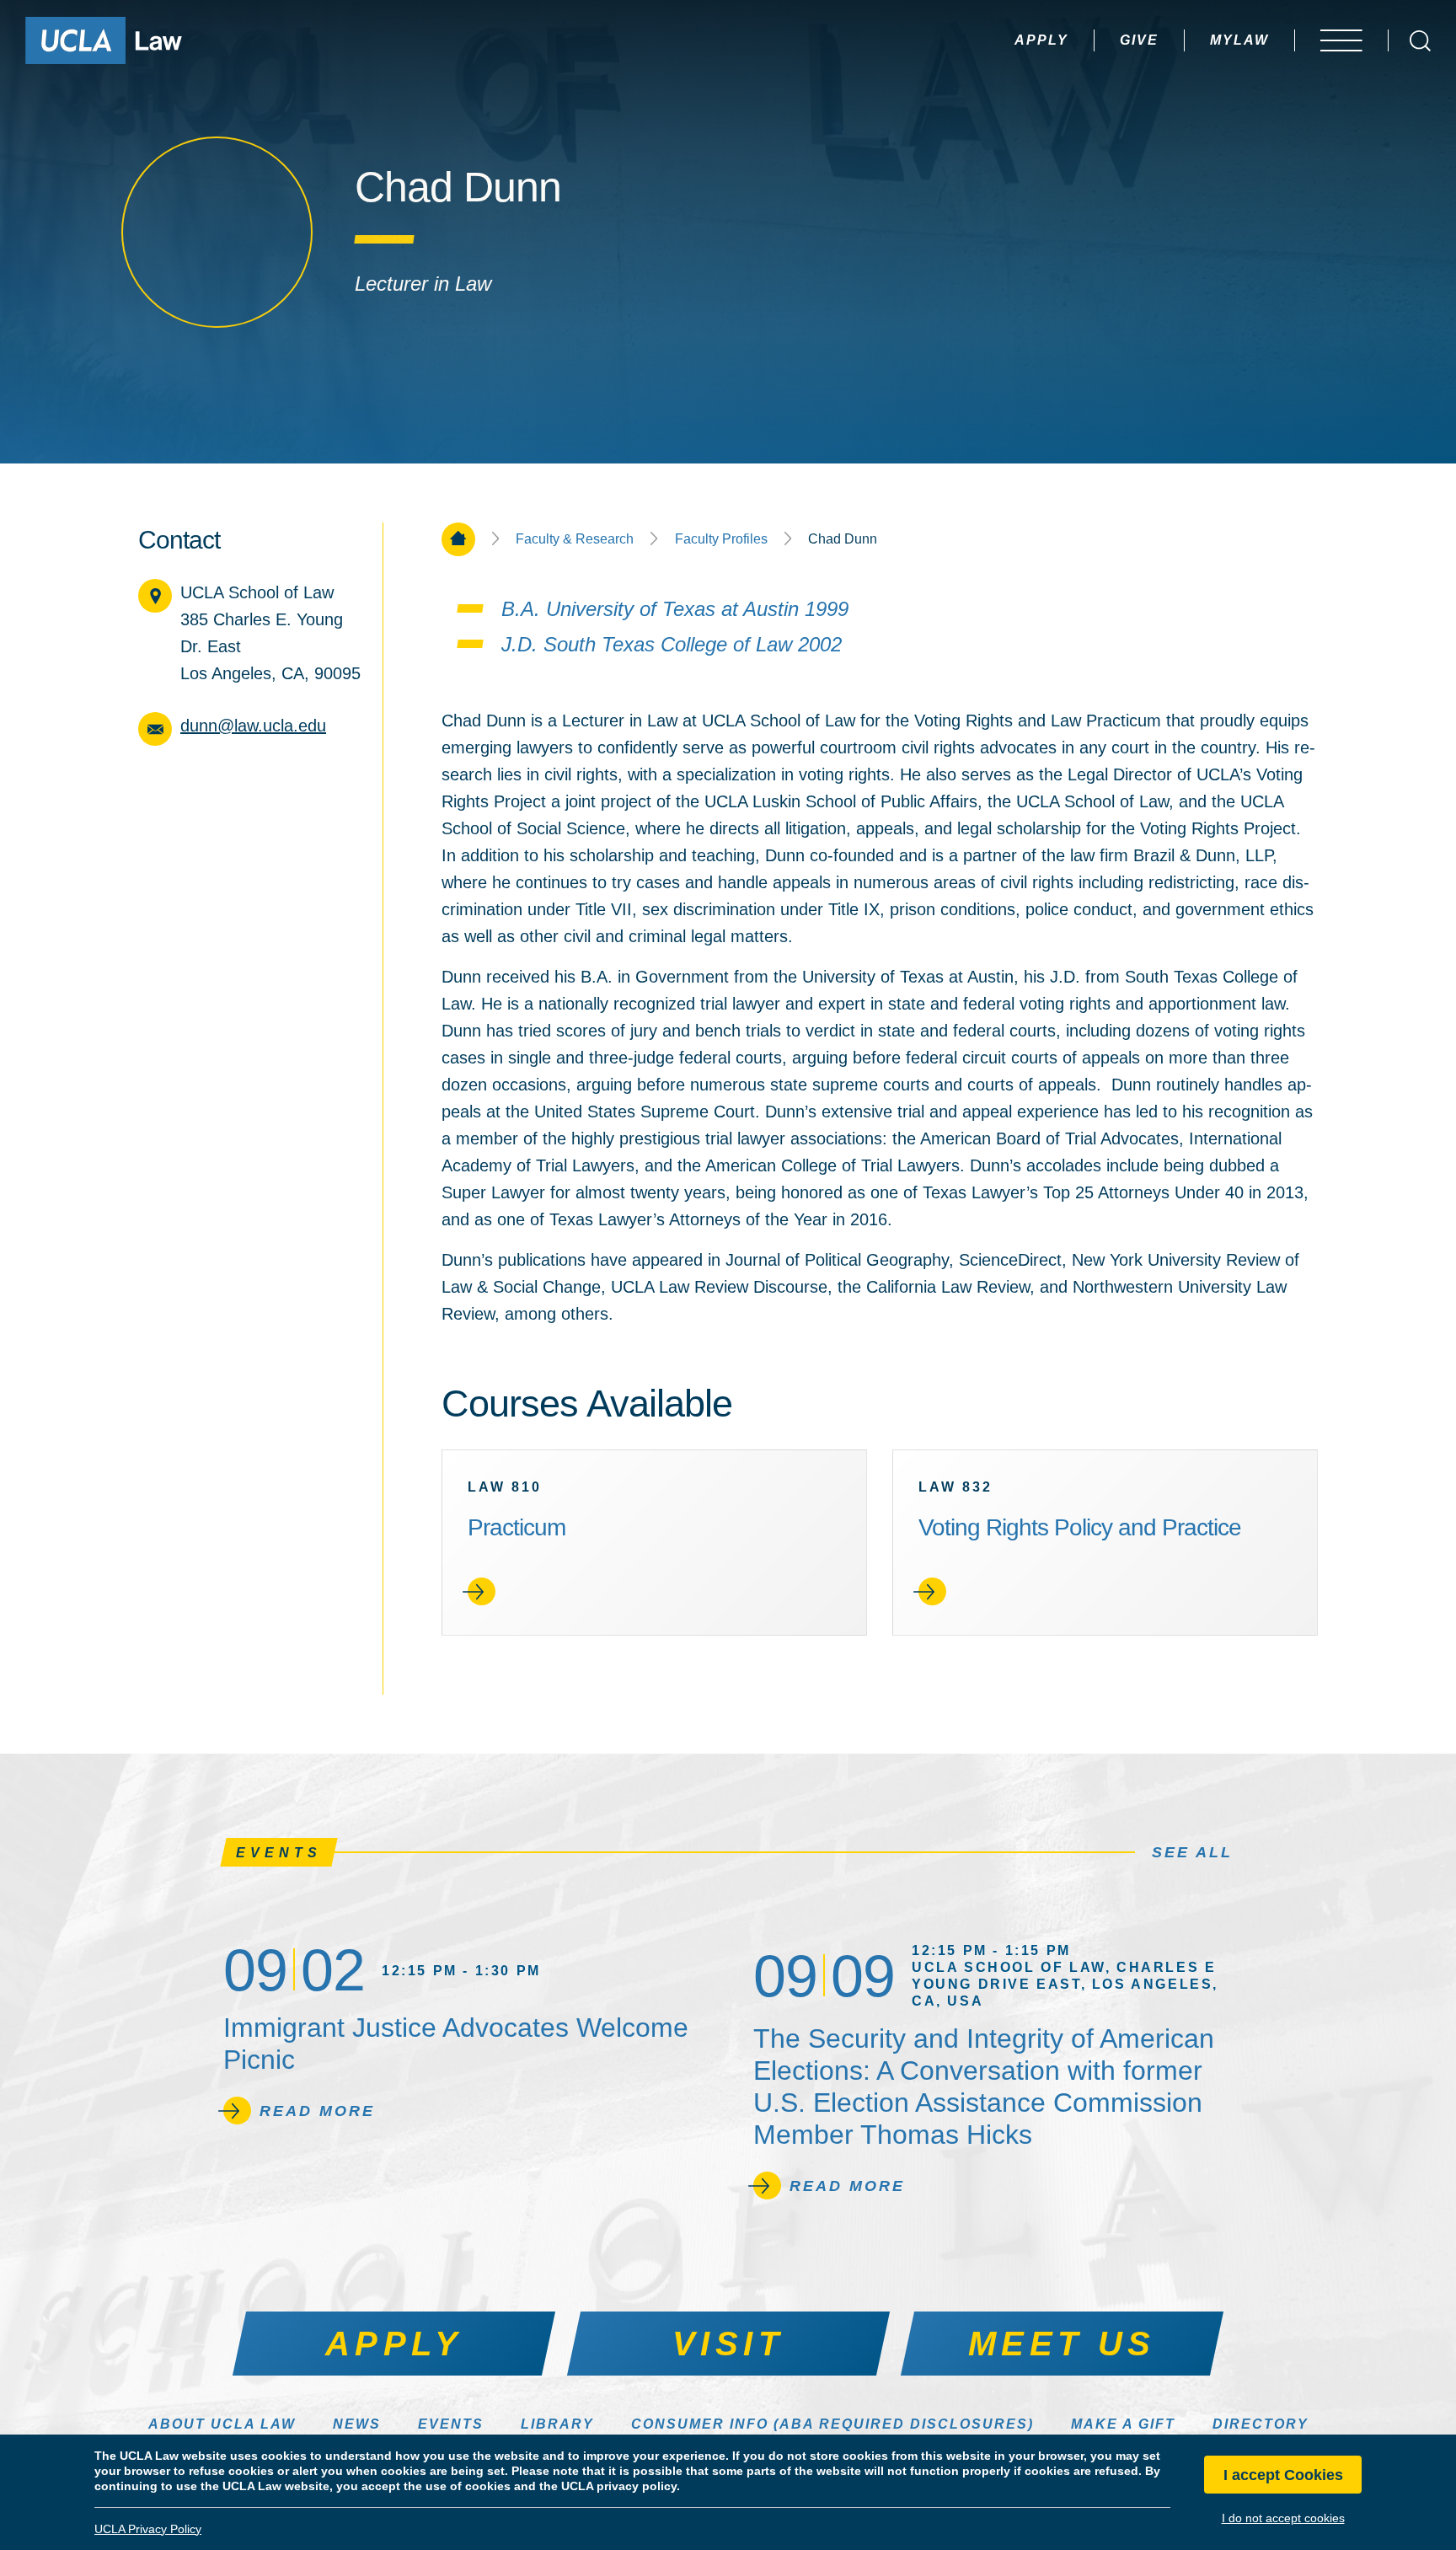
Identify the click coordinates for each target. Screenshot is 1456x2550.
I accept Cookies (1283, 2475)
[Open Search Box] (1420, 41)
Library (557, 2424)
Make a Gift (1123, 2424)
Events (451, 2424)
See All (1192, 1852)
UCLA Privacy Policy (148, 2529)
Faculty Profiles (721, 539)
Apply (1041, 40)
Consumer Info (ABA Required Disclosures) (832, 2424)
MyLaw (1239, 40)
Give (1139, 40)
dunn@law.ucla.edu (253, 726)
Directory (1261, 2424)
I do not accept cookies (1283, 2518)
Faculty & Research (575, 539)
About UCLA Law (222, 2424)
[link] (654, 1543)
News (357, 2424)
